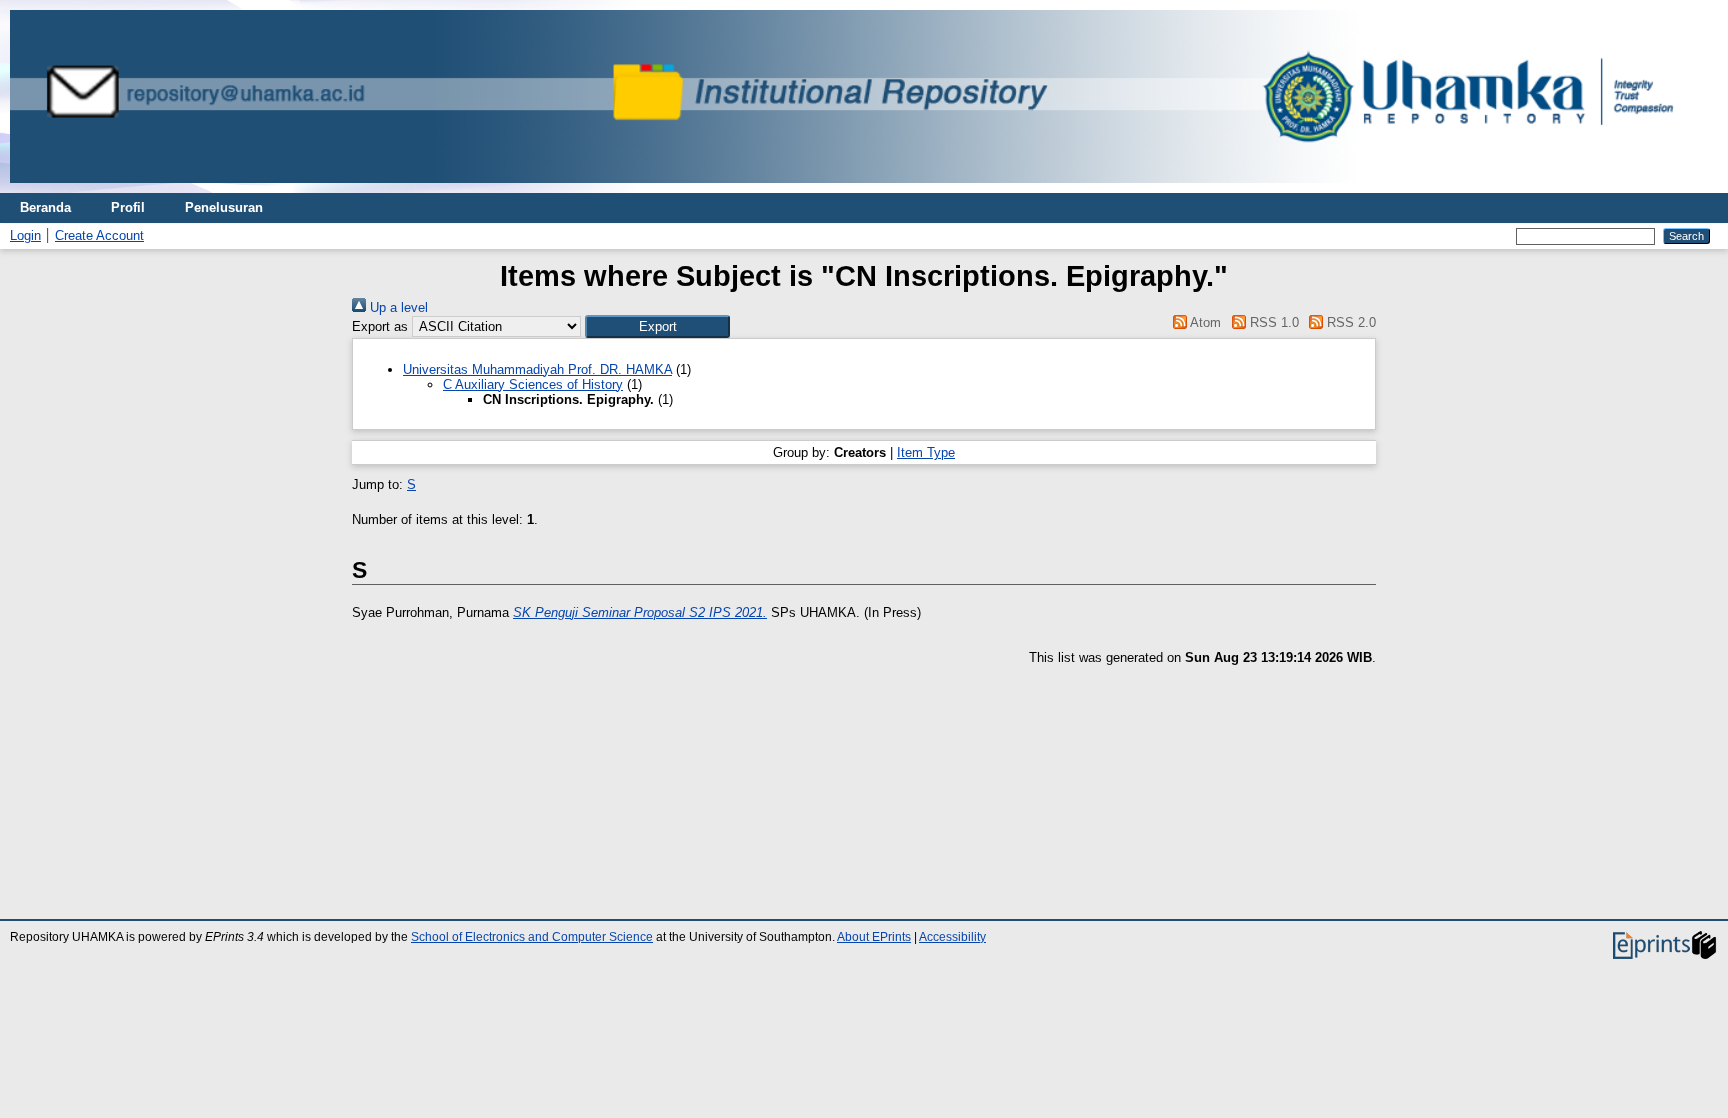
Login (25, 235)
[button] (657, 326)
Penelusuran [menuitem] (224, 207)
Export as (380, 326)
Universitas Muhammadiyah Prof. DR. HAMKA (537, 369)
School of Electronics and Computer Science (532, 937)
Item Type (926, 452)
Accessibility (952, 937)
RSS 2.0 (1349, 322)
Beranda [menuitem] (45, 207)
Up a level (397, 307)
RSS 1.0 (1272, 322)
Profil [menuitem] (128, 207)
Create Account (99, 235)
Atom (1204, 322)
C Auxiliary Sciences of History (533, 384)
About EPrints (874, 937)
